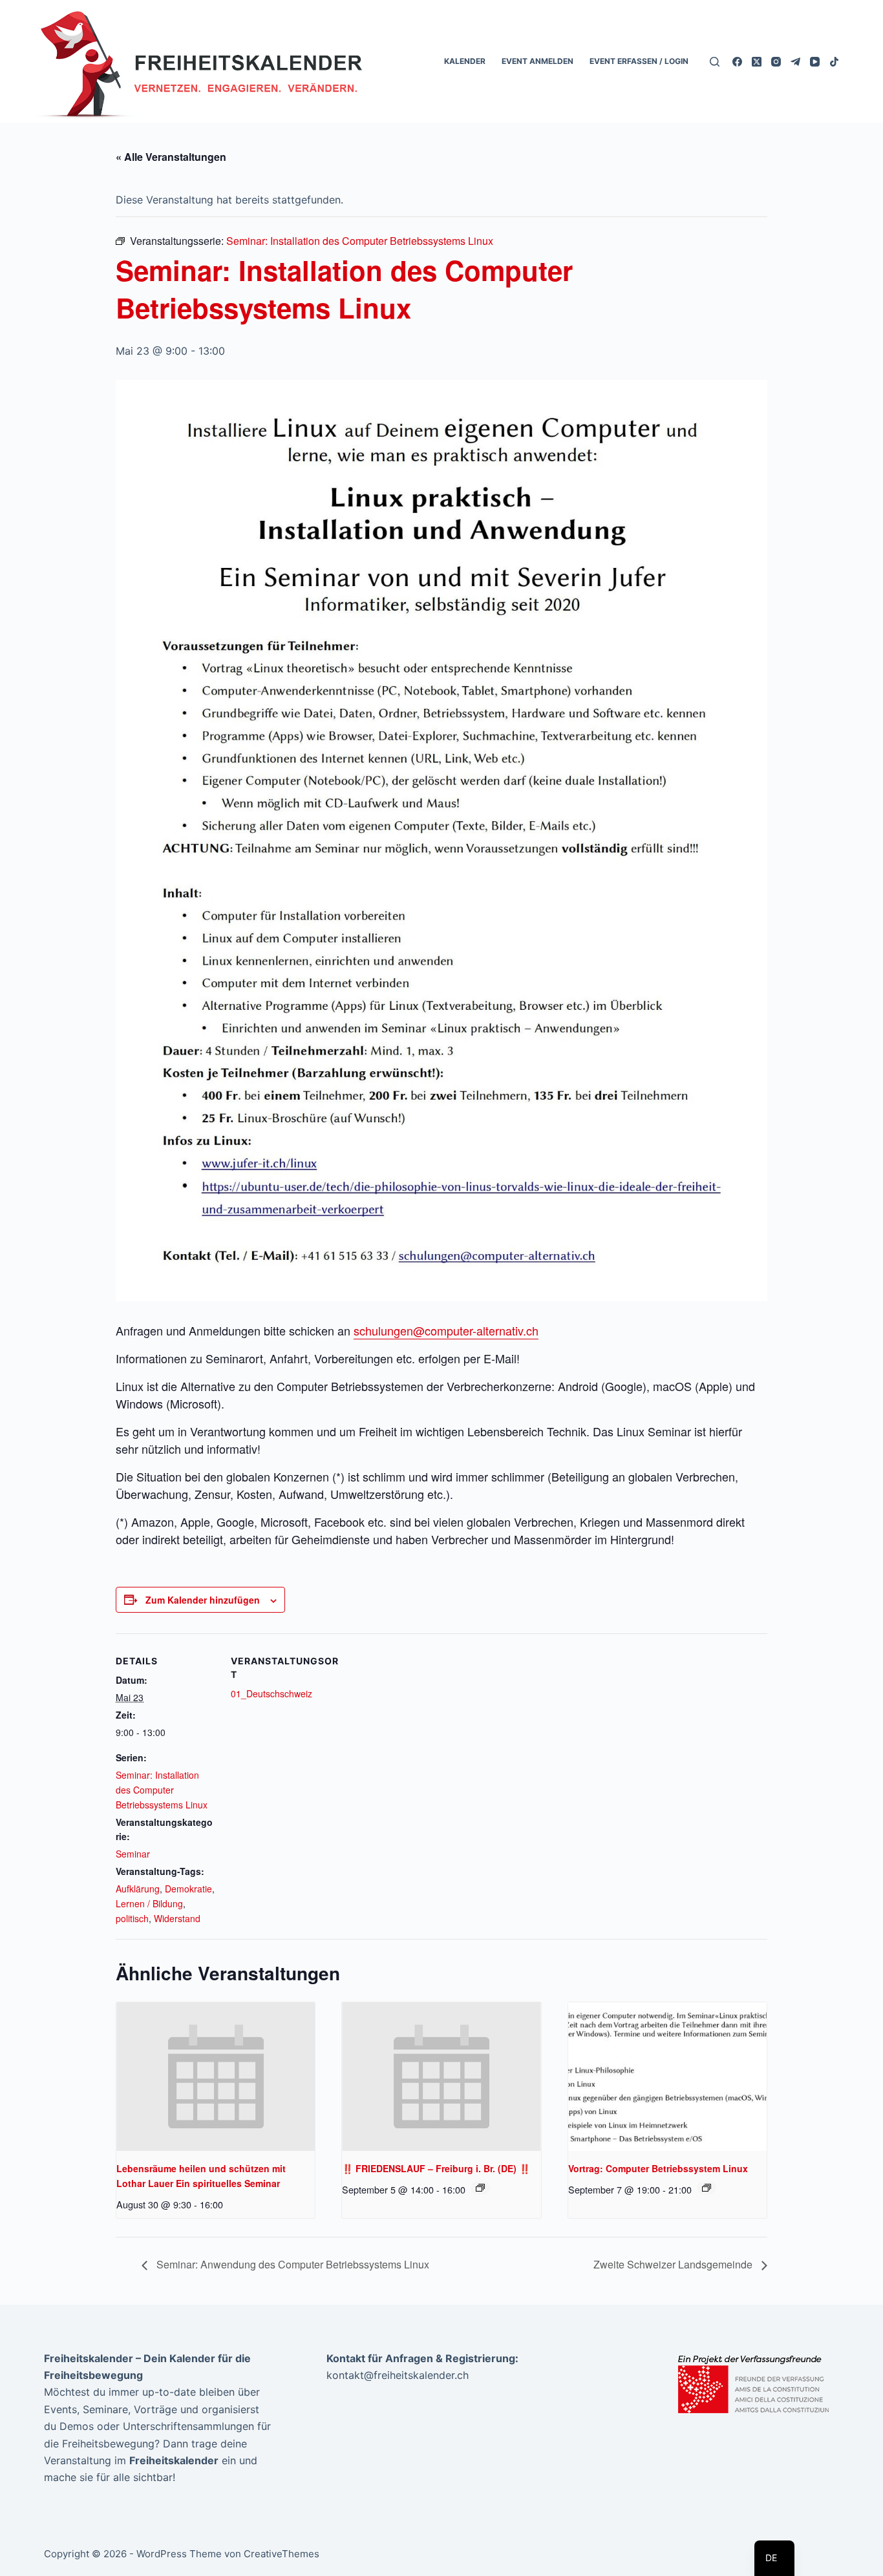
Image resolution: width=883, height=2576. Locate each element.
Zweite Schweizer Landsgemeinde (674, 2264)
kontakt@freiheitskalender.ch (398, 2375)
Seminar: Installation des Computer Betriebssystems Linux (162, 1790)
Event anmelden (537, 61)
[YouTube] (815, 62)
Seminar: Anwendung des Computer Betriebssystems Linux (292, 2264)
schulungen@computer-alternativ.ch (446, 1330)
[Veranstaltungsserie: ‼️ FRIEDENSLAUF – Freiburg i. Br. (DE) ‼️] (480, 2188)
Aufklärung (138, 1889)
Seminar (133, 1854)
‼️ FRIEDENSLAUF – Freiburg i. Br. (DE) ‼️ (436, 2168)
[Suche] (715, 62)
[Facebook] (737, 62)
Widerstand (177, 1918)
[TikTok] (834, 62)
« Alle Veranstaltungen (171, 157)
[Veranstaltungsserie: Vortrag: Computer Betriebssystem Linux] (707, 2188)
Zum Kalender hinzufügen (203, 1600)
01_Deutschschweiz (271, 1693)
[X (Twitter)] (757, 62)
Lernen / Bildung (149, 1903)
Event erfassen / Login (639, 61)
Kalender (465, 61)
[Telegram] (795, 62)
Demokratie (188, 1889)
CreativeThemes (282, 2554)
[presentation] (216, 2077)
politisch (132, 1918)
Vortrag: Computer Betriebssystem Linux (658, 2168)
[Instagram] (776, 62)
